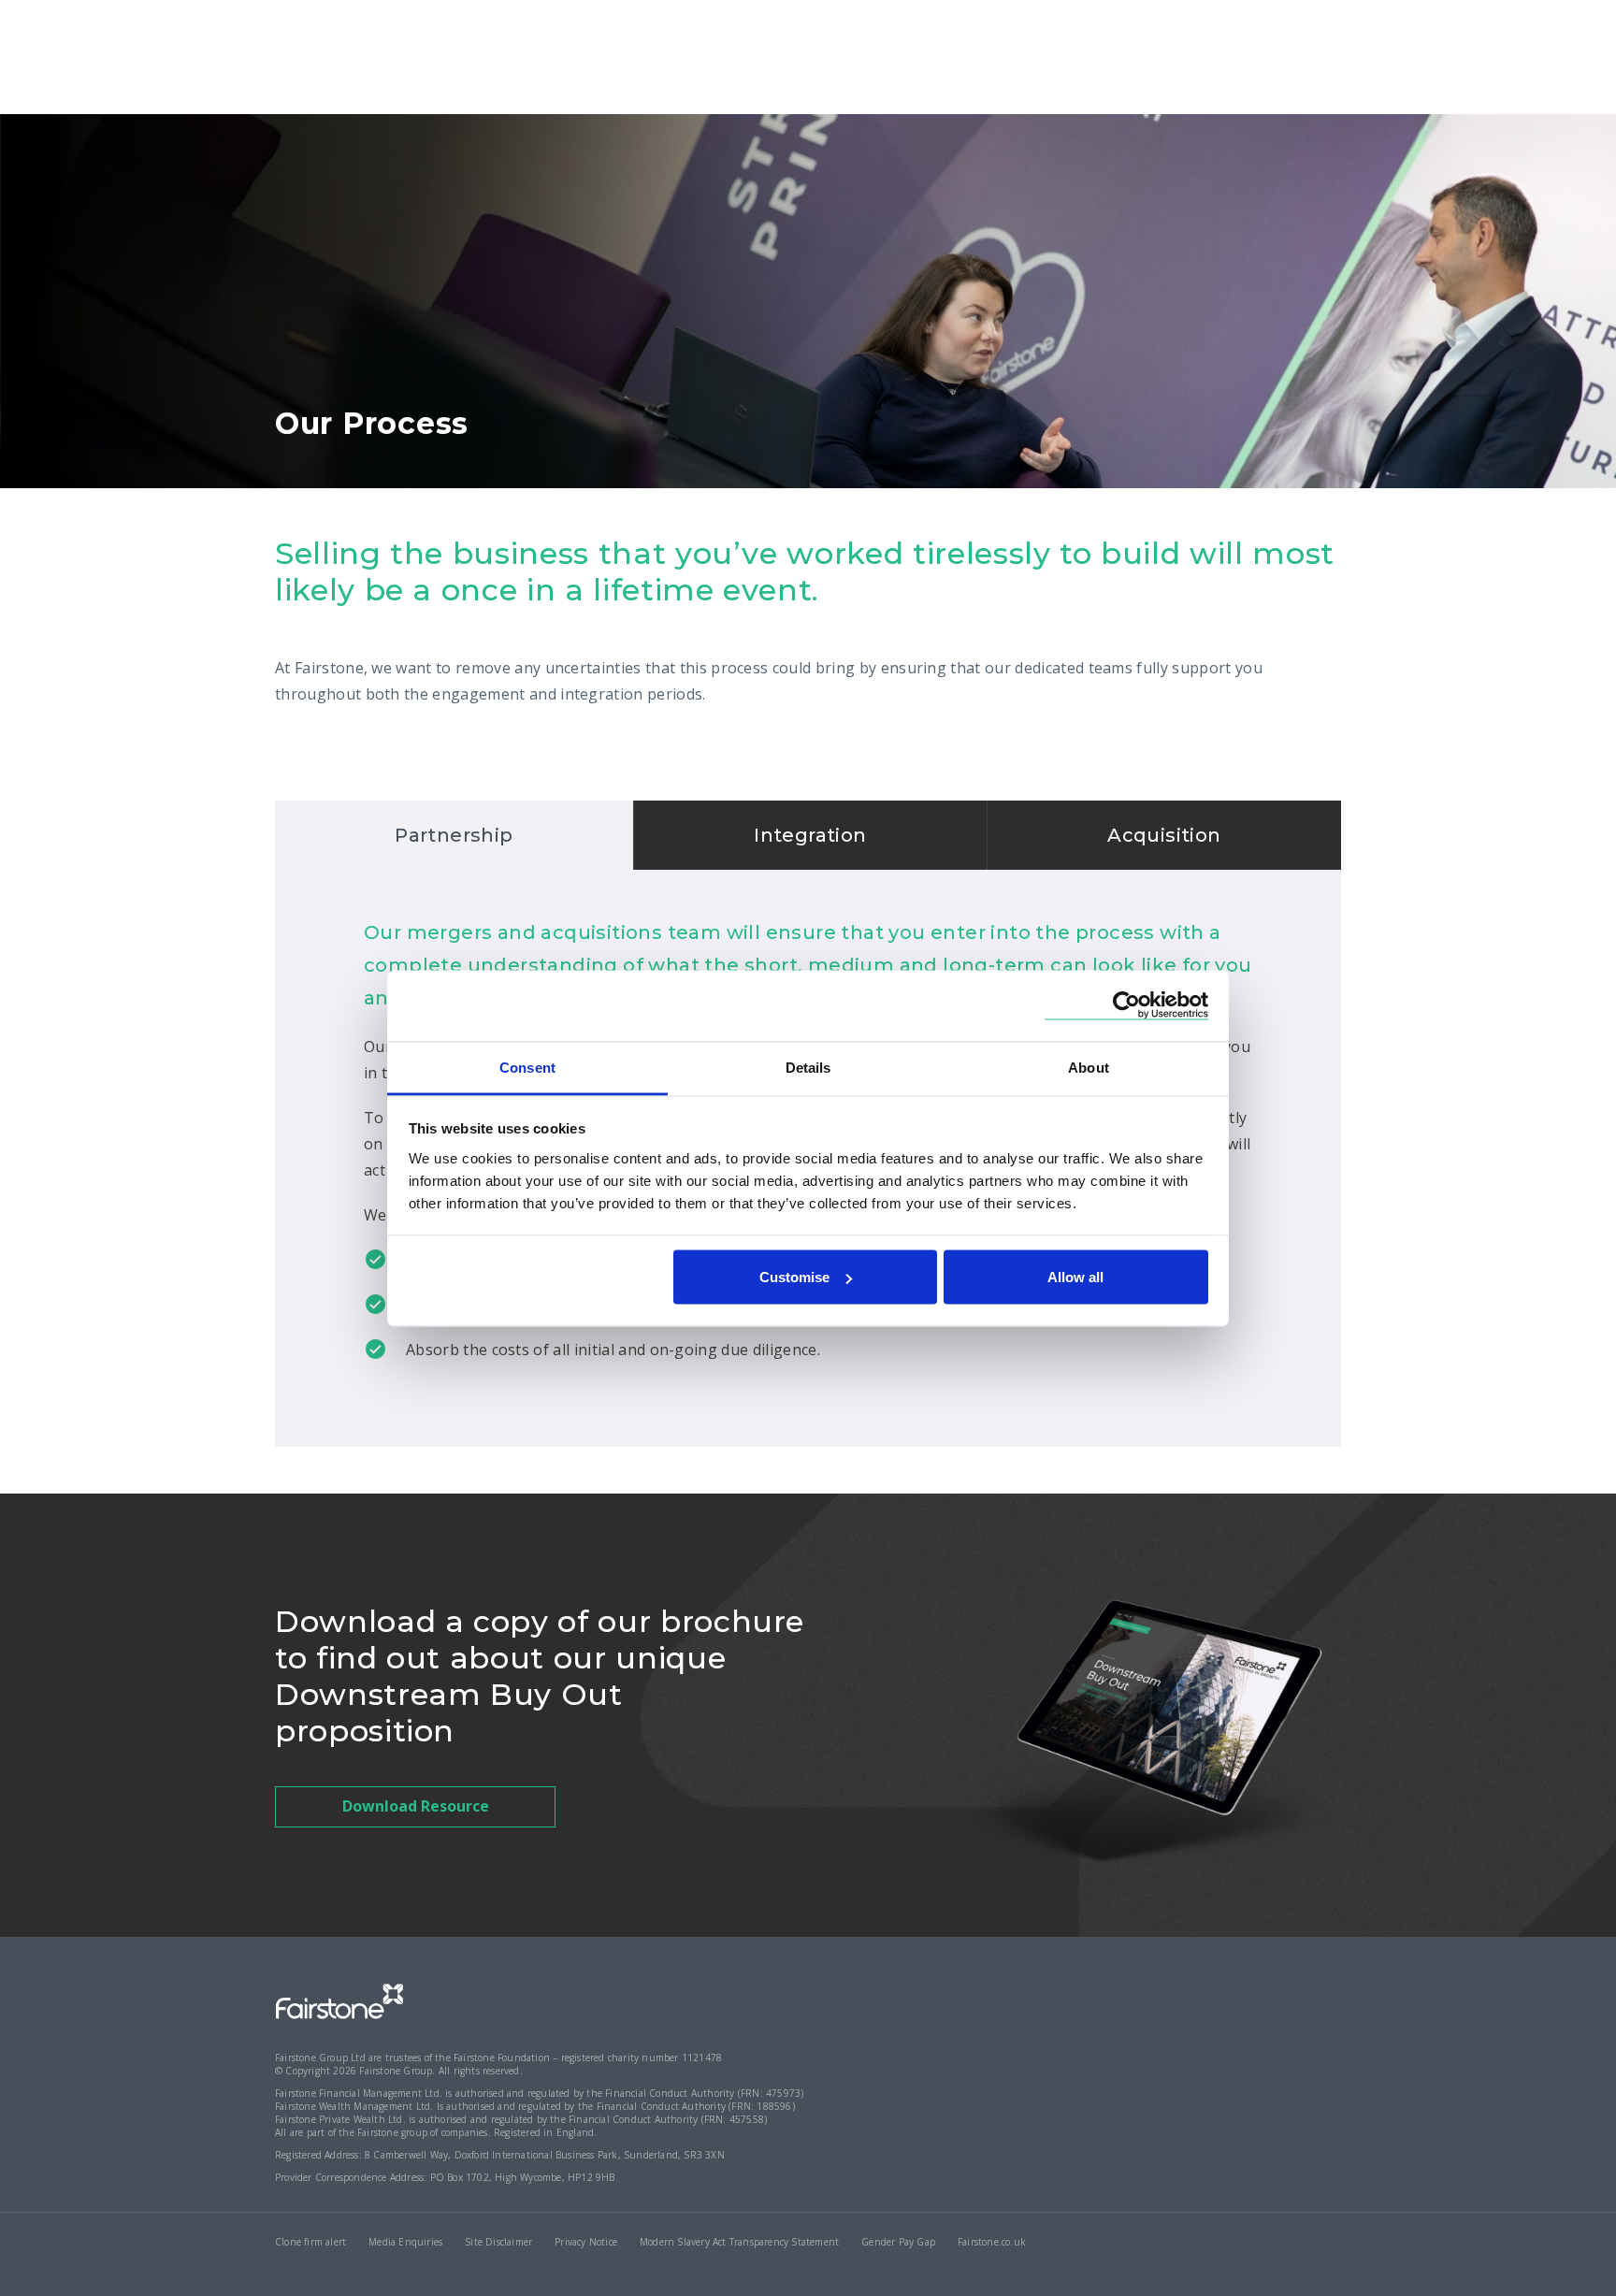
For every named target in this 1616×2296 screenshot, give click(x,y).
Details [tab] (808, 1067)
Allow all (1075, 1277)
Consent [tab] (527, 1067)
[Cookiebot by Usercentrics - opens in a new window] (1126, 1006)
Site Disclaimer (498, 2242)
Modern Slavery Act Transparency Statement (739, 2242)
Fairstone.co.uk (992, 2242)
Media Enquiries (405, 2242)
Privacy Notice (586, 2242)
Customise (794, 1277)
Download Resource (416, 1806)
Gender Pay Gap (898, 2242)
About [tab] (1089, 1067)
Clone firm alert (310, 2242)
